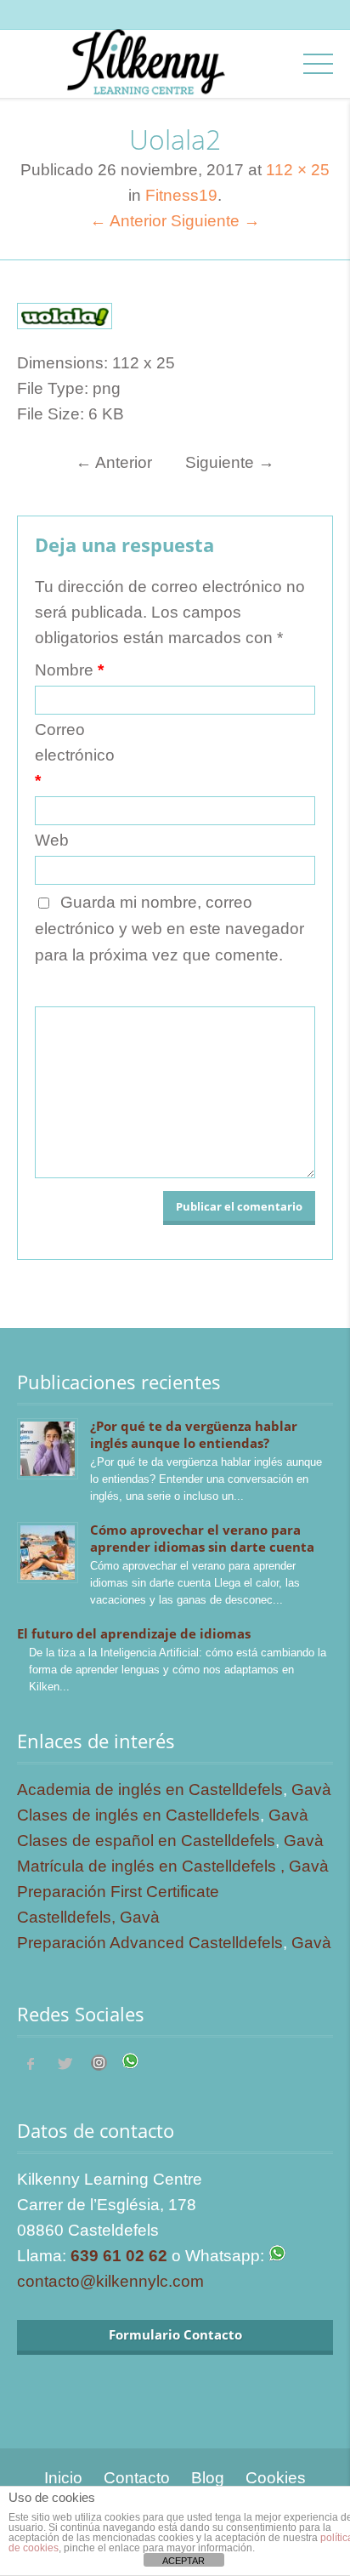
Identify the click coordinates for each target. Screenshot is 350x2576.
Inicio (63, 2478)
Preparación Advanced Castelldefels (150, 1943)
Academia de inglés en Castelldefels (150, 1790)
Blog (208, 2478)
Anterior (114, 462)
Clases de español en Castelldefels (146, 1841)
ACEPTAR (183, 2561)
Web (52, 840)
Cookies (276, 2478)
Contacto (137, 2478)
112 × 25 (298, 170)
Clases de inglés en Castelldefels (138, 1815)
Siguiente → (215, 221)
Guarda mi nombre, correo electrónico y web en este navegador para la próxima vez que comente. (169, 929)
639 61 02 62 (119, 2256)
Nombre (69, 670)
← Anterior (128, 221)
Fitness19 (181, 195)
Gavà (311, 1790)
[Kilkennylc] (145, 78)
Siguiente (230, 462)
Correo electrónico (75, 755)
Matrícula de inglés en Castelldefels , (153, 1866)
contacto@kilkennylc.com (110, 2281)
